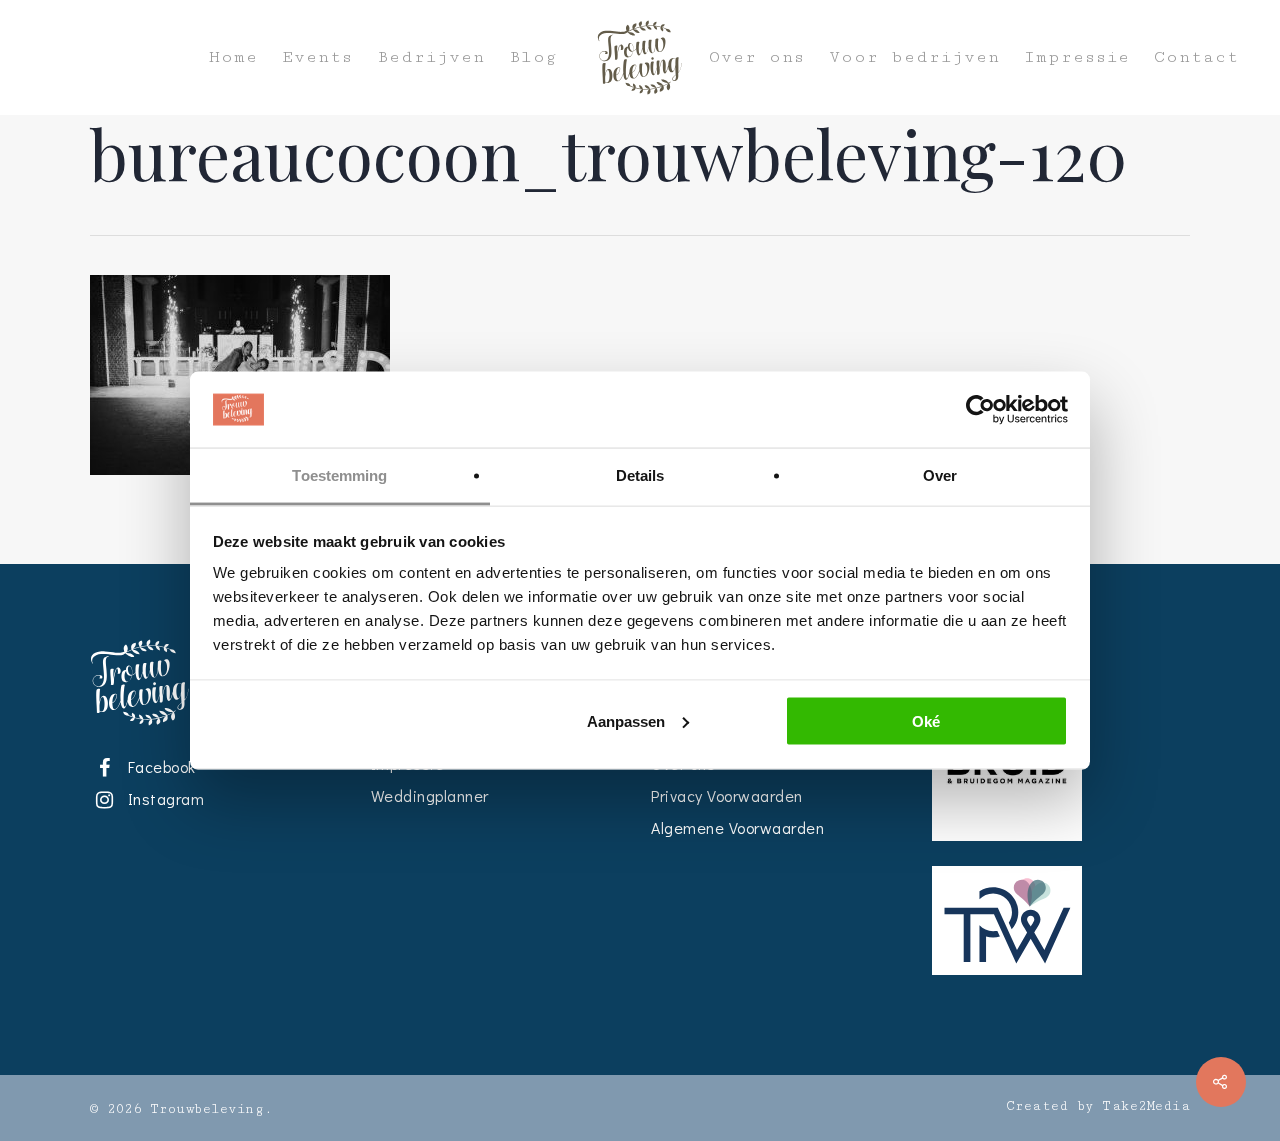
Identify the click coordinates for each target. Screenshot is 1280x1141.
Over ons (757, 57)
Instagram (162, 798)
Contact (1196, 57)
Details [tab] (640, 475)
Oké (926, 720)
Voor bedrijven (914, 57)
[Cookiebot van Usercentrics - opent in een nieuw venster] (980, 410)
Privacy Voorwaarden (727, 795)
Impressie (1077, 57)
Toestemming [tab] (339, 475)
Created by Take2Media (1098, 1106)
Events (317, 57)
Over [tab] (940, 475)
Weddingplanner (430, 795)
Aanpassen (626, 720)
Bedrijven (431, 57)
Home (233, 57)
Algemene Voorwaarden (737, 827)
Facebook (158, 766)
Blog (533, 57)
